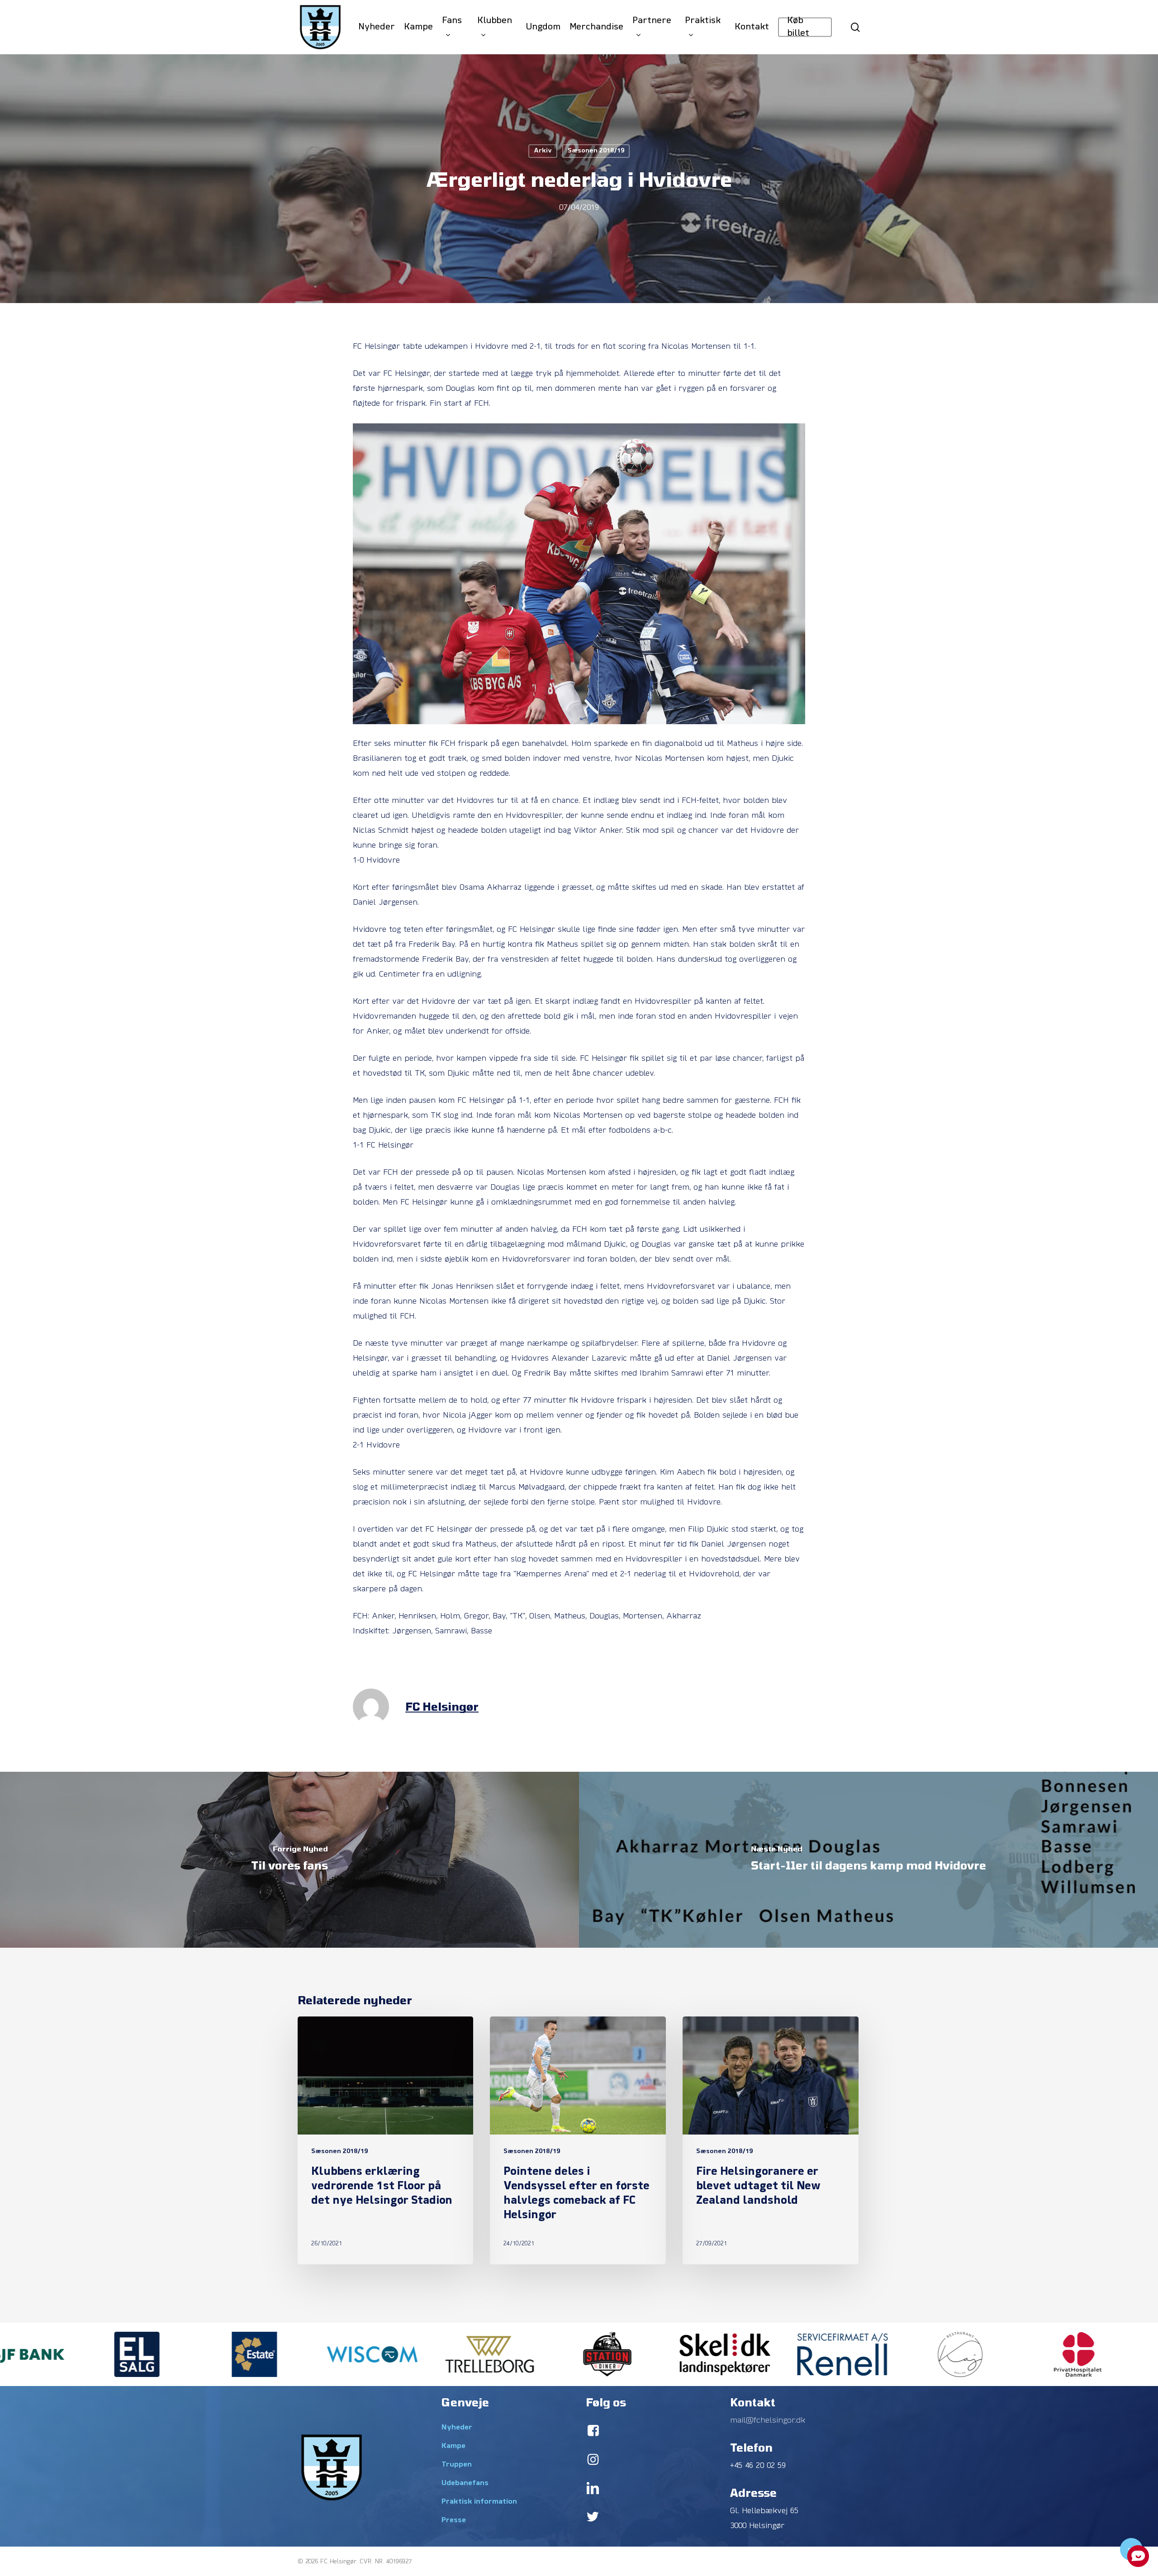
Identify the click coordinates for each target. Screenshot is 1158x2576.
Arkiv (543, 151)
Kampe (453, 2446)
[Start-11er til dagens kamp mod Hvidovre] (868, 1860)
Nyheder (457, 2428)
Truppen (457, 2465)
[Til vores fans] (289, 1860)
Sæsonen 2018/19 (596, 151)
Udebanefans (465, 2483)
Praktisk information (479, 2502)
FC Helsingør (442, 1706)
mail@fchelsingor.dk (768, 2421)
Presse (454, 2520)
